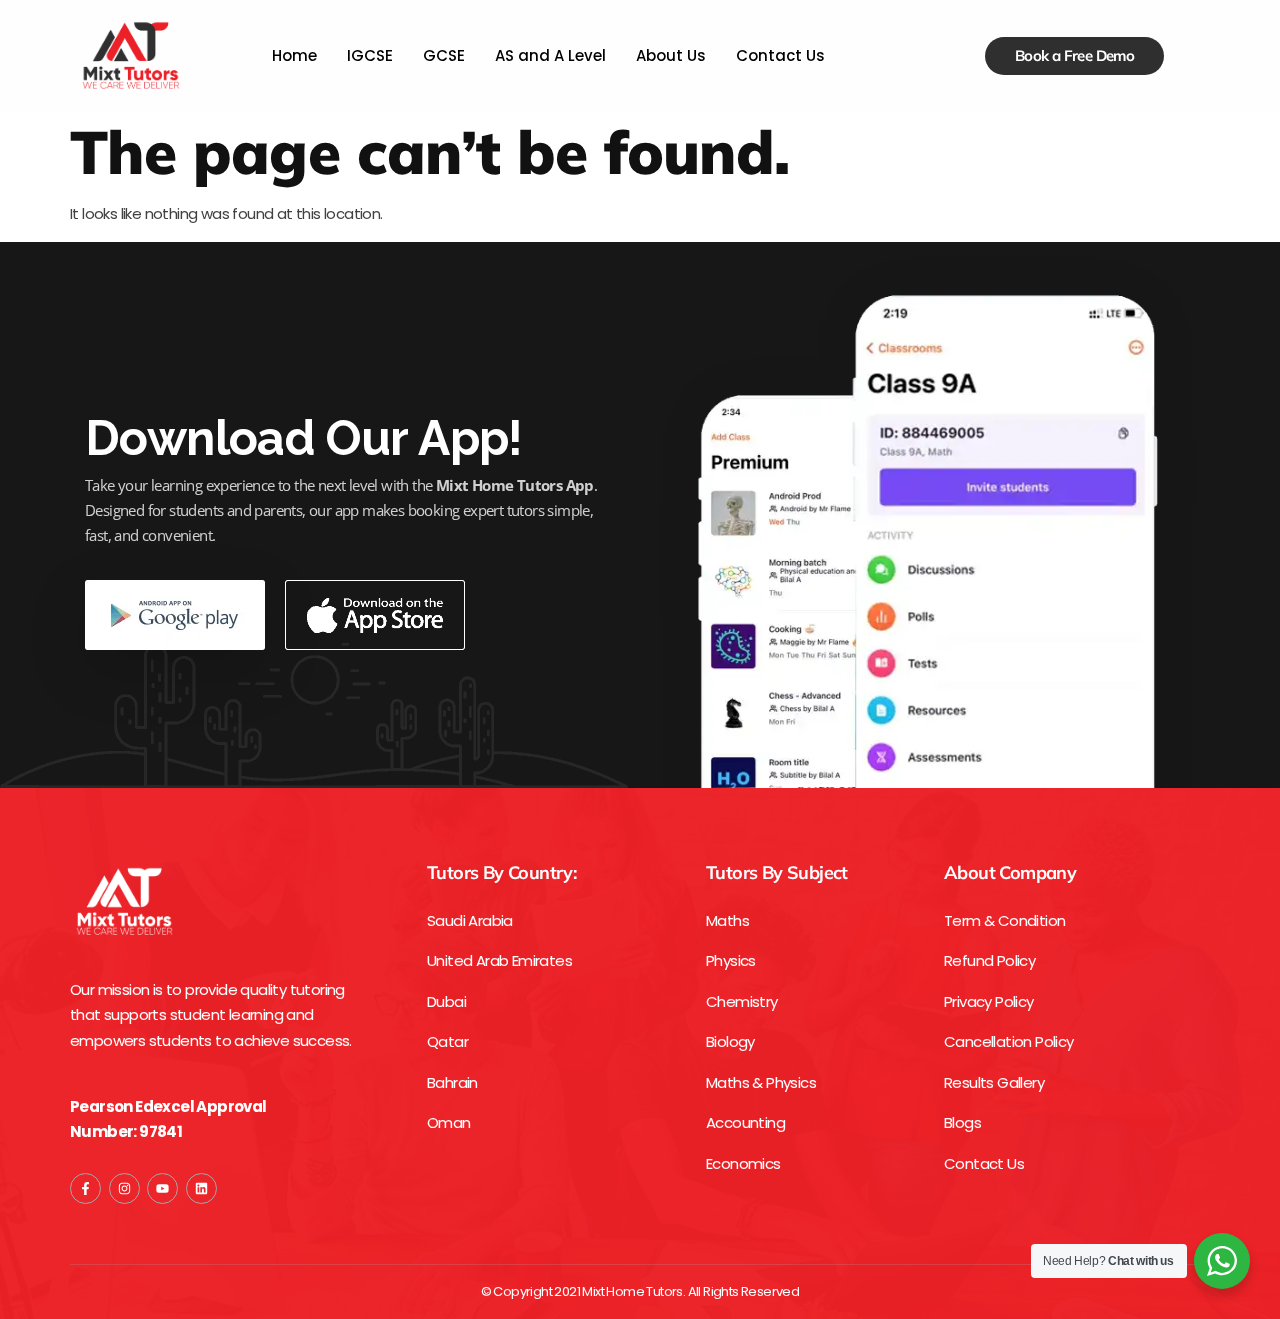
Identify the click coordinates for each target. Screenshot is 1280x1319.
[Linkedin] (201, 1188)
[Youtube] (162, 1188)
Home (294, 55)
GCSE (444, 55)
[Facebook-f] (85, 1188)
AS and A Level (550, 55)
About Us (671, 55)
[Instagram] (124, 1188)
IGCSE (370, 55)
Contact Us (780, 55)
